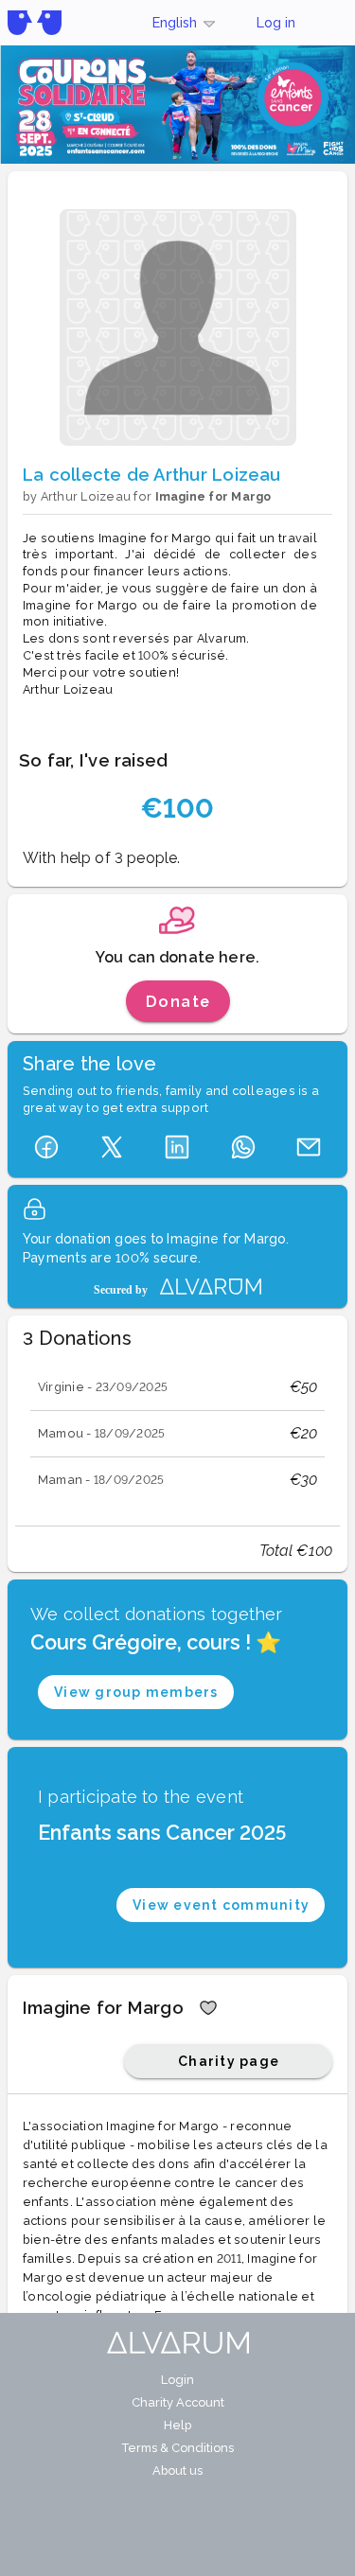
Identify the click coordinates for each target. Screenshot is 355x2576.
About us (177, 2470)
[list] (177, 1434)
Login (177, 2380)
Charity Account (178, 2402)
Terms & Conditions (177, 2448)
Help (177, 2425)
